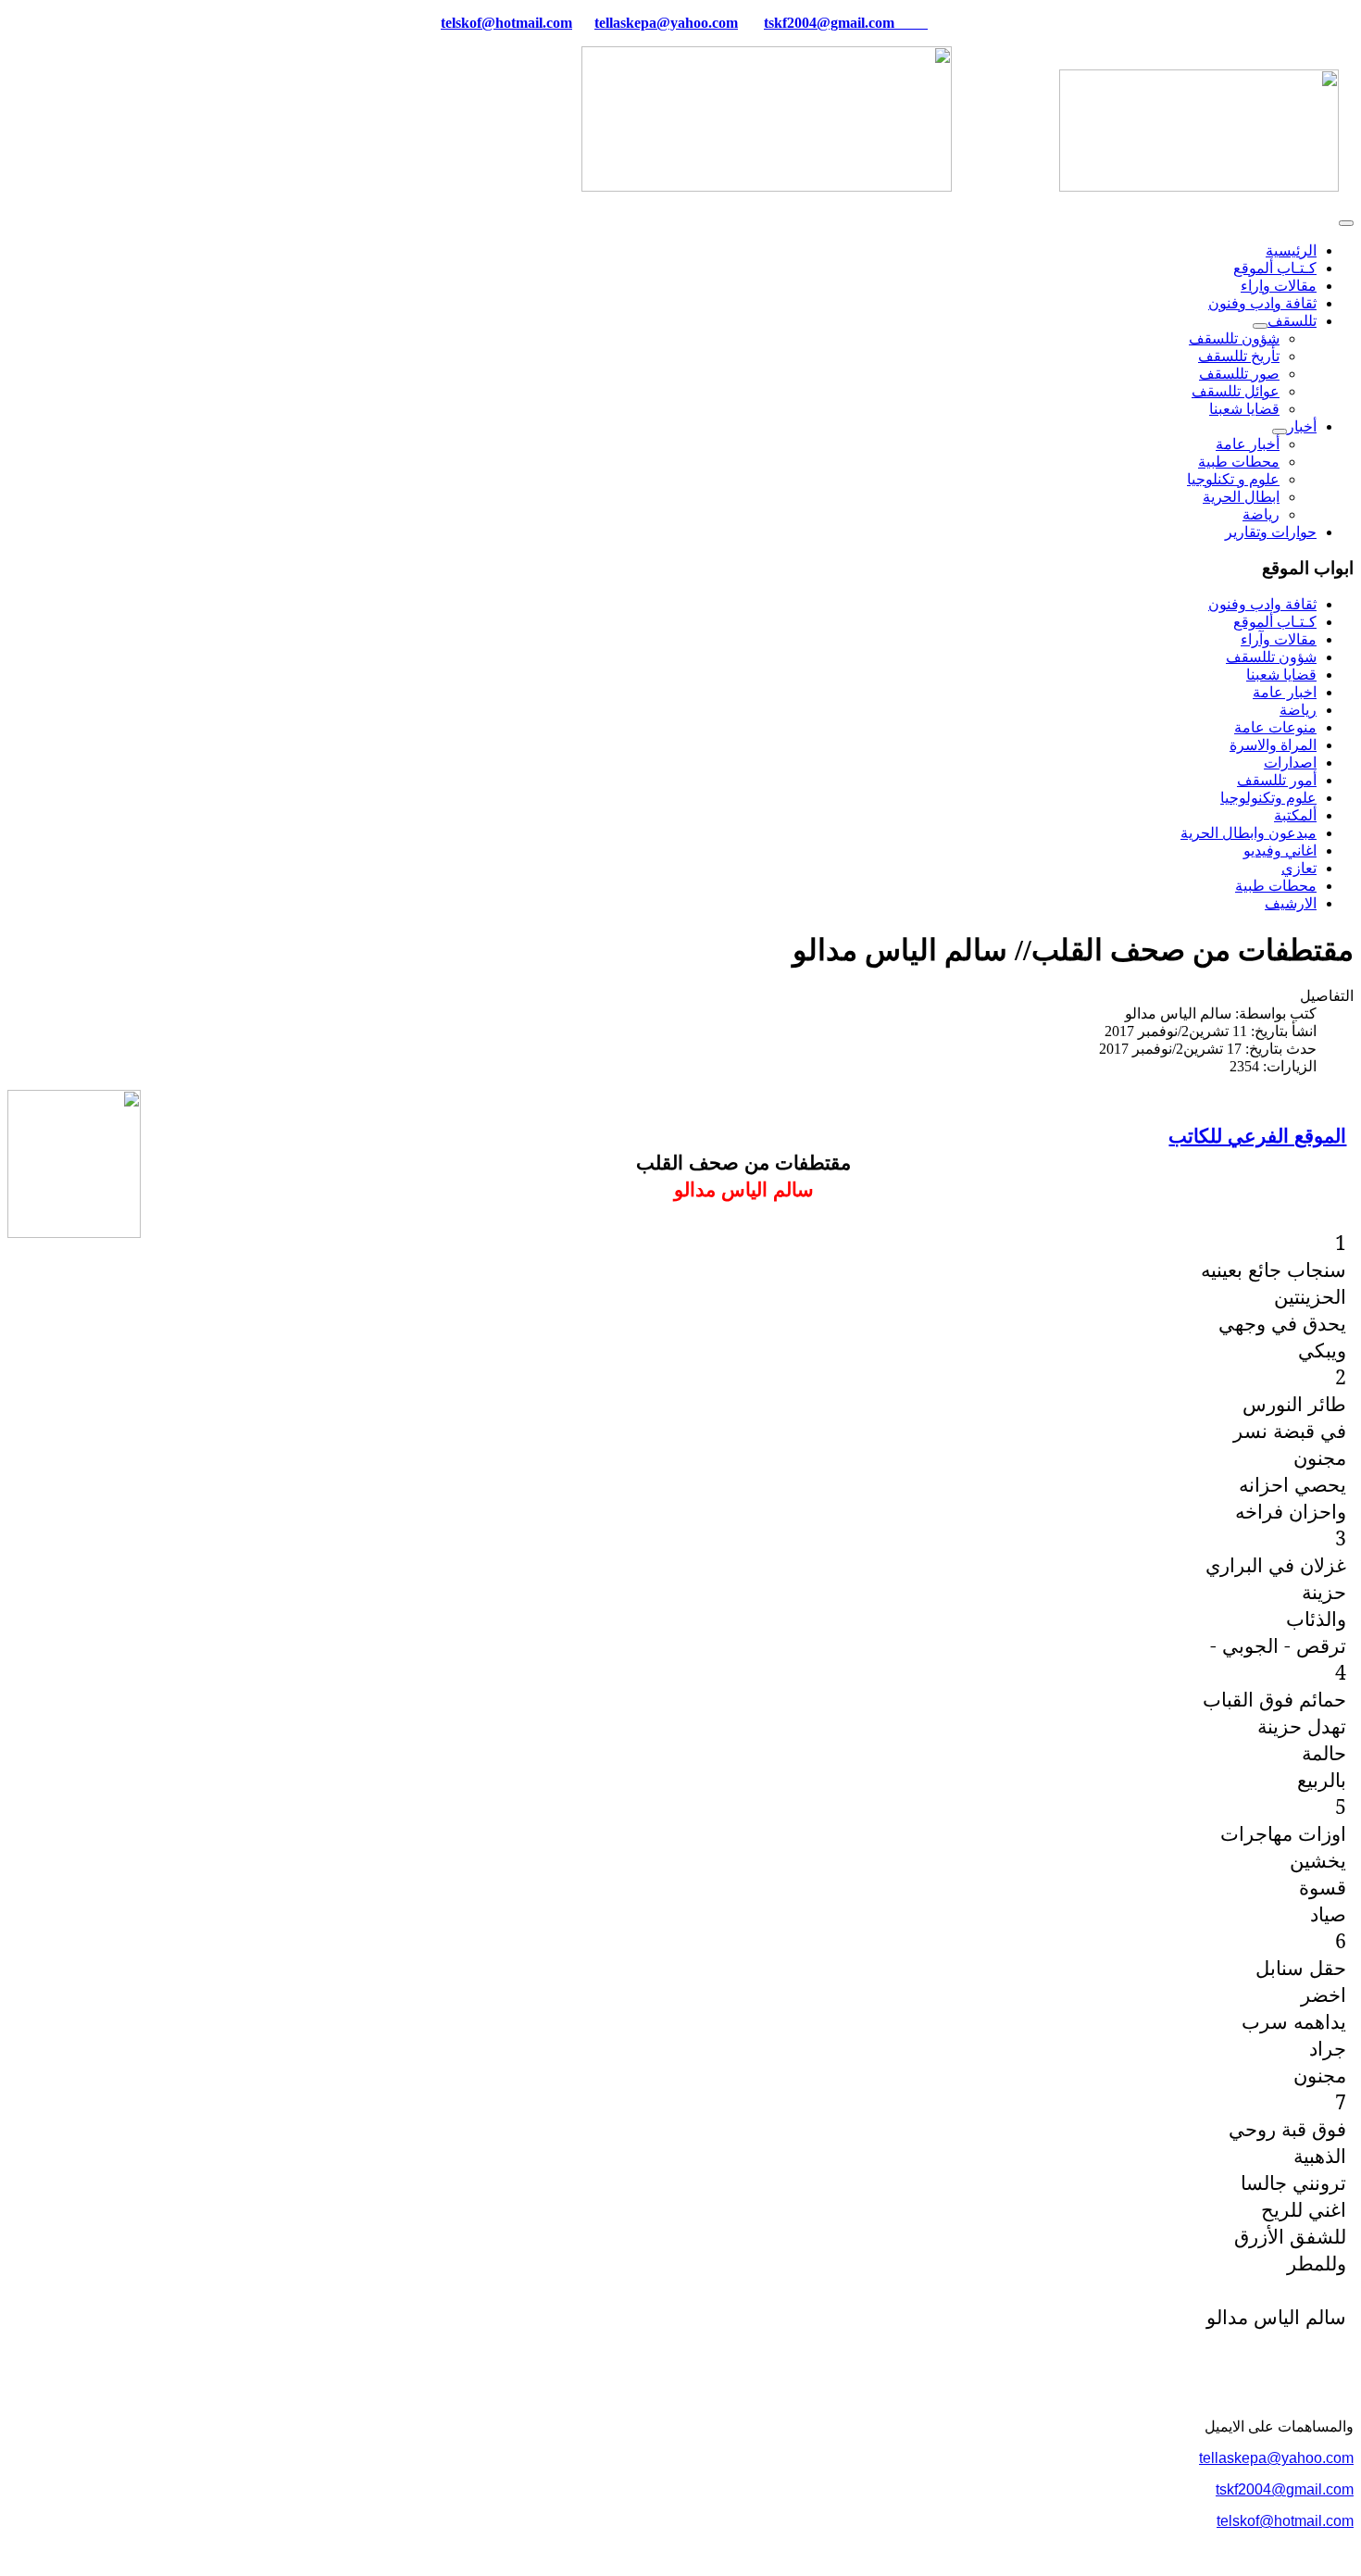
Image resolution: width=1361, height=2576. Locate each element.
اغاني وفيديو (1280, 850)
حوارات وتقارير (1271, 532)
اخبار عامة (1285, 692)
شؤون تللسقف (1234, 338)
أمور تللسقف (1277, 780)
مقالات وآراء (1279, 639)
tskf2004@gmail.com (829, 23)
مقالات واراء (1279, 286)
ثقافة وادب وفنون (1262, 303)
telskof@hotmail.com (1285, 2521)
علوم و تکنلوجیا (1233, 479)
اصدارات (1290, 763)
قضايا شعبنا (1244, 409)
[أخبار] (1280, 431)
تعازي (1299, 868)
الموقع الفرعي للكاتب (1257, 1135)
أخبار (1302, 426)
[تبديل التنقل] (1346, 223)
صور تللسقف (1239, 374)
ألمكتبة (1295, 815)
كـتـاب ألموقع (1275, 268)
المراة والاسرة (1273, 745)
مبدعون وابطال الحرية (1249, 833)
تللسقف (1292, 321)
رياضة (1261, 514)
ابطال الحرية (1241, 497)
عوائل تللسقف (1236, 391)
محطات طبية (1239, 462)
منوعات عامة (1275, 727)
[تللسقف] (1260, 326)
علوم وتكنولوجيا (1268, 798)
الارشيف (1291, 903)
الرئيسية (1291, 250)
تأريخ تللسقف (1239, 356)
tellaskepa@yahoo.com (666, 23)
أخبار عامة (1248, 444)
